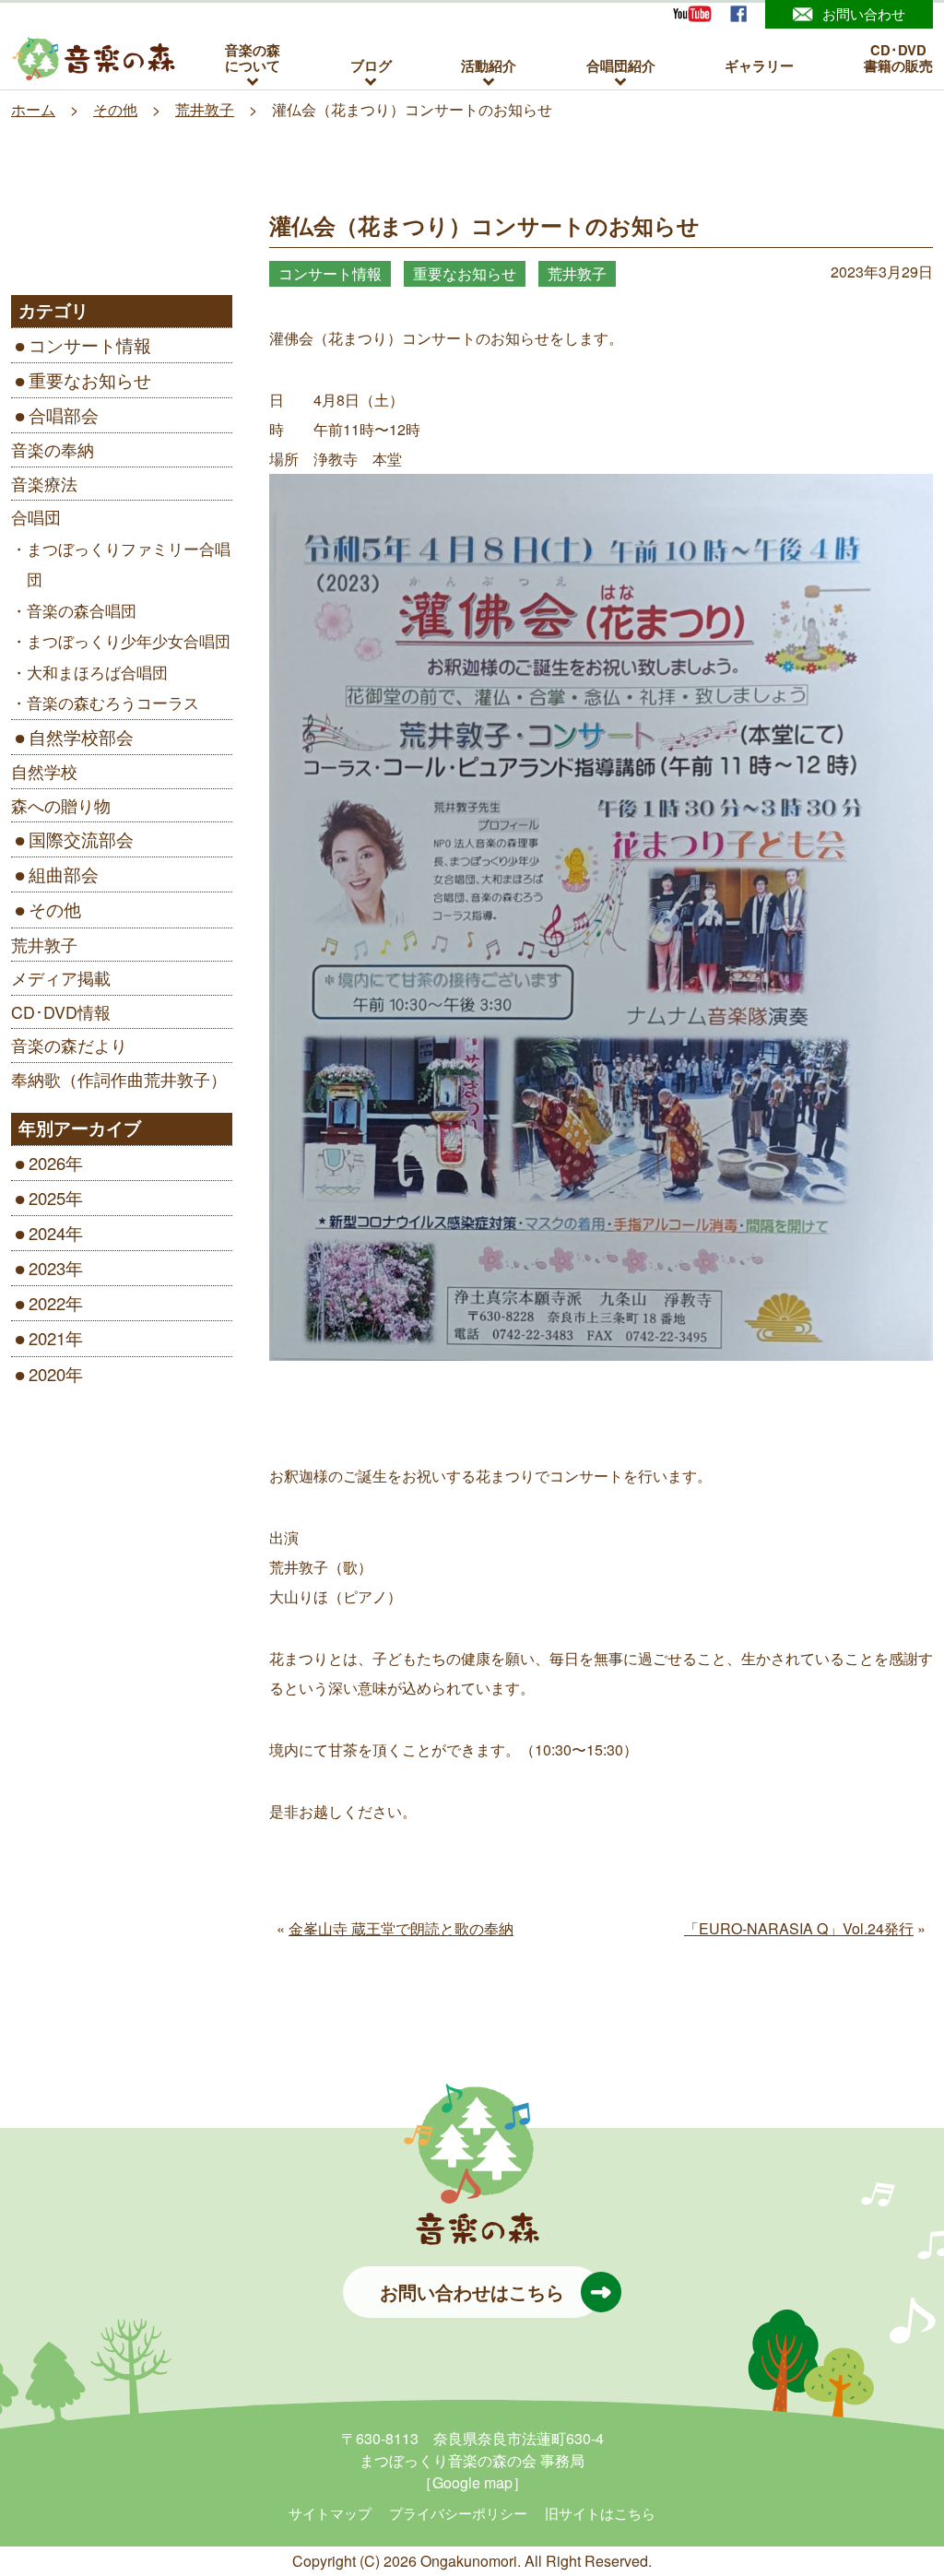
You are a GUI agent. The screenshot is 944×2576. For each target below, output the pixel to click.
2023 (47, 1268)
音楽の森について (253, 59)
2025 (47, 1198)
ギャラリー (759, 65)
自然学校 (44, 771)
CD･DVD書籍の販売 (898, 59)
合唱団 (36, 517)
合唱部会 (64, 415)
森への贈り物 (61, 805)
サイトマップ (330, 2513)
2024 (47, 1233)
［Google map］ (472, 2482)
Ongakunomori (469, 2561)
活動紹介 (489, 65)
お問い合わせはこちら (472, 2292)
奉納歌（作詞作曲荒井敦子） (119, 1079)
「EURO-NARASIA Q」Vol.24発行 (799, 1928)
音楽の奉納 (53, 449)
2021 (47, 1338)
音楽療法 (44, 484)
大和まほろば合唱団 (97, 672)
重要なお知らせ (90, 380)
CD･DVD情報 (61, 1012)
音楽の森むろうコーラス (113, 703)
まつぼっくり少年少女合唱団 (129, 641)
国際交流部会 (81, 839)
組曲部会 (64, 874)
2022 (47, 1303)
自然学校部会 (81, 737)
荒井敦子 (44, 945)
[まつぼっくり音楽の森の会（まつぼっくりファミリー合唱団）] (94, 59)
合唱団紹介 (621, 65)
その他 (55, 909)
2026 (47, 1163)
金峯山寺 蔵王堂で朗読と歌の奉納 (401, 1928)
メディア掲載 (61, 978)
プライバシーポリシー (458, 2513)
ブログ (371, 65)
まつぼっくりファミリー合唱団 (129, 564)
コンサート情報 (90, 345)
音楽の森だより (69, 1045)
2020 (47, 1374)
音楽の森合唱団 (82, 610)
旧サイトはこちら (600, 2513)
